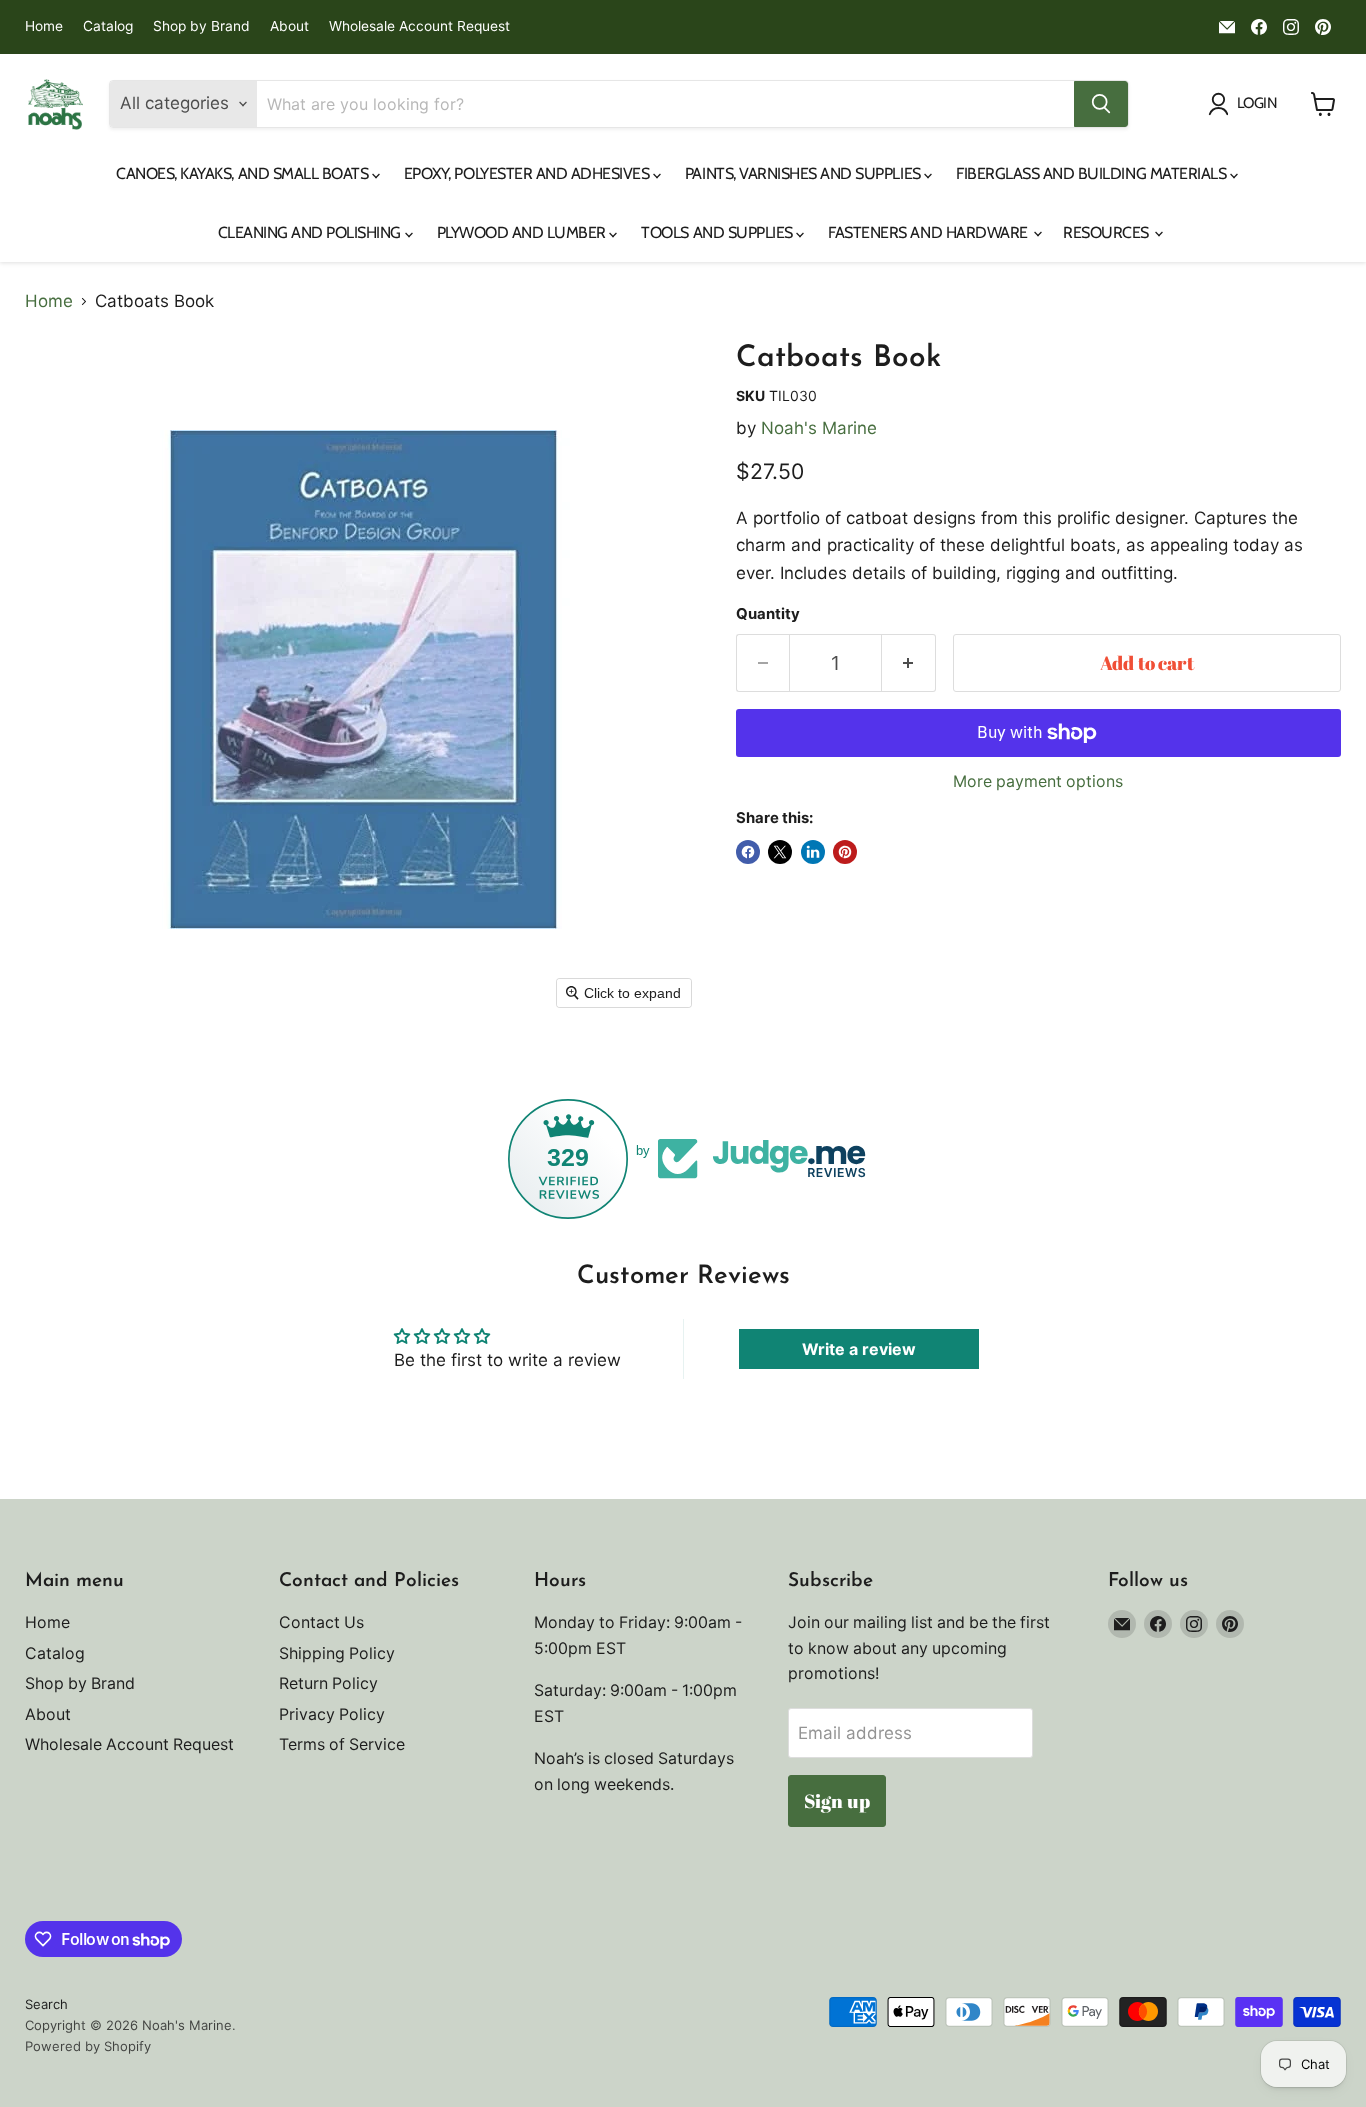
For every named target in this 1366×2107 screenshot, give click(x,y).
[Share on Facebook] (748, 852)
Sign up (837, 1801)
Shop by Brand (201, 26)
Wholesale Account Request (419, 26)
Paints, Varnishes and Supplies (804, 173)
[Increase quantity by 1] (909, 663)
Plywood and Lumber (523, 232)
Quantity (768, 614)
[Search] (1101, 104)
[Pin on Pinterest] (845, 852)
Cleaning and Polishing (311, 232)
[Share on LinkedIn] (813, 852)
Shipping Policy (337, 1653)
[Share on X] (780, 852)
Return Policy (328, 1683)
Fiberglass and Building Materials (1093, 173)
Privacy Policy (332, 1714)
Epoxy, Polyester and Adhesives (528, 173)
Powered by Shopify (88, 2046)
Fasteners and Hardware (929, 232)
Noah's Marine (819, 428)
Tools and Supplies (718, 232)
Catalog (108, 26)
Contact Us (321, 1622)
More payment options (1038, 782)
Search (46, 2004)
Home (44, 26)
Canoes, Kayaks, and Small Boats (244, 173)
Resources (1107, 232)
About (289, 26)
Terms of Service (342, 1744)
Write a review (859, 1349)
